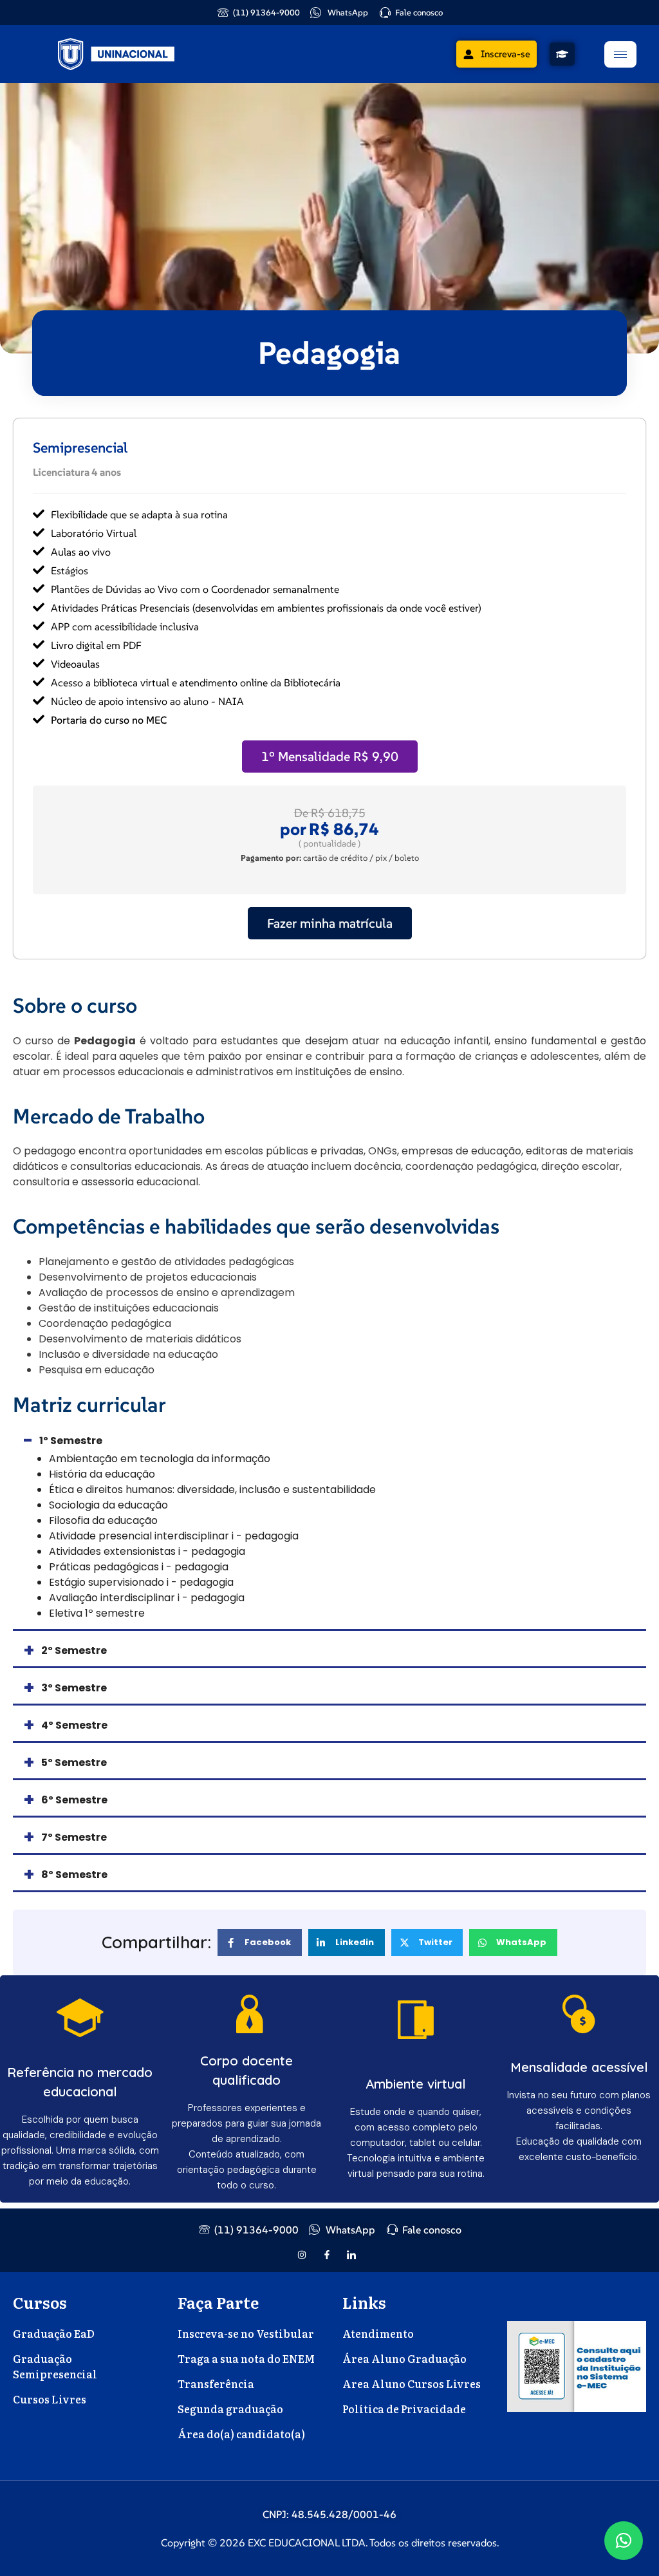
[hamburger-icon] (620, 54)
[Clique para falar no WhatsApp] (624, 2541)
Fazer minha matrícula (330, 923)
